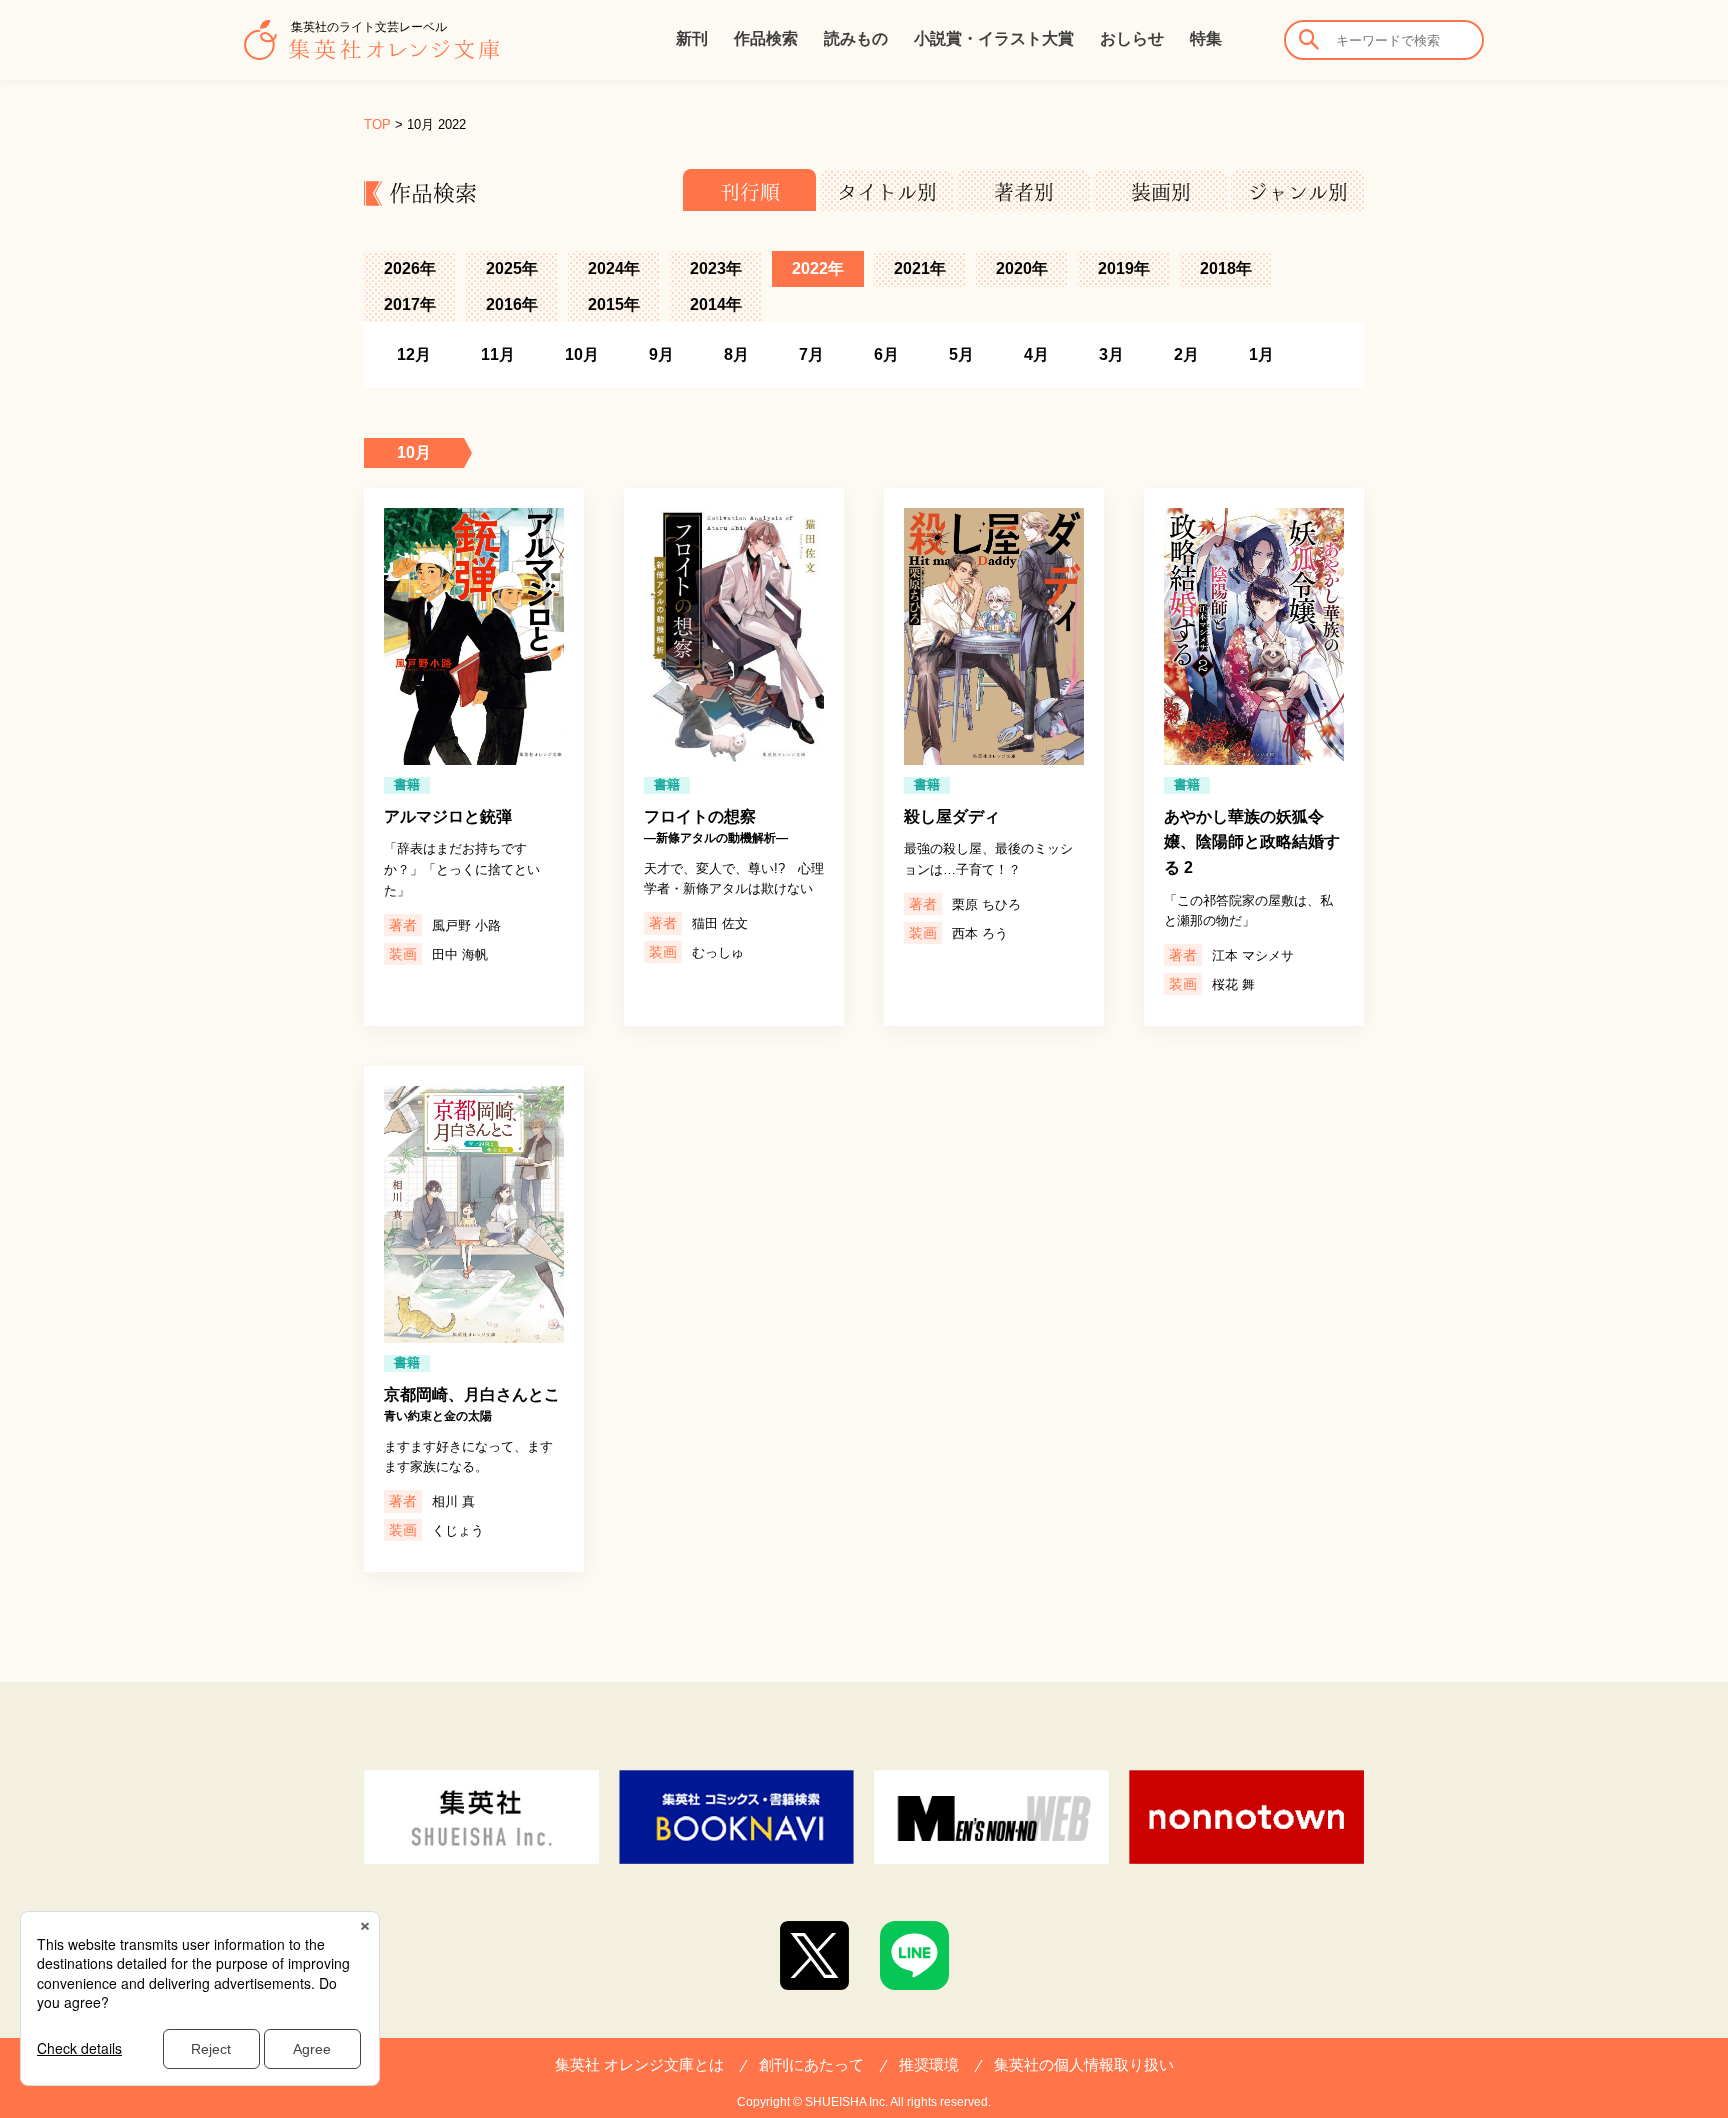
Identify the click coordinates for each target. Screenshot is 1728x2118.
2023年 (716, 268)
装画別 (1161, 192)
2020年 (1022, 268)
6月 (886, 354)
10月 (582, 354)
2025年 (512, 268)
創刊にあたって (811, 2064)
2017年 (410, 304)
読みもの (856, 38)
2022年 (818, 268)
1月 (1261, 354)
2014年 (716, 304)
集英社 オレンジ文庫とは (639, 2064)
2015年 (614, 304)
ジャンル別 (1298, 192)
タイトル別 (887, 192)
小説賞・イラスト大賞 (994, 38)
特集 (1206, 38)
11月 (498, 354)
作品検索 (766, 38)
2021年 (920, 268)
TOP (377, 124)
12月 (414, 354)
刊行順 (750, 192)
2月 (1186, 354)
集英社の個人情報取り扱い (1084, 2064)
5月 (961, 354)
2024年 (614, 268)
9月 (661, 354)
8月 (736, 354)
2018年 (1226, 268)
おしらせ (1132, 38)
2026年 (410, 268)
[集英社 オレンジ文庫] (371, 50)
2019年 (1124, 268)
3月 (1111, 354)
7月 (811, 354)
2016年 (512, 304)
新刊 (692, 38)
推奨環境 (929, 2064)
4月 (1036, 354)
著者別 (1024, 192)
